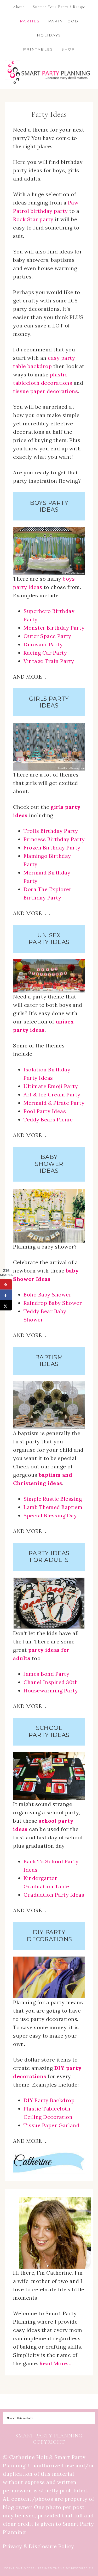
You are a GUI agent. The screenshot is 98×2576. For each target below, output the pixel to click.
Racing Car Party (45, 653)
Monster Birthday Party (54, 628)
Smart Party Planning (49, 73)
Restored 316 (82, 2568)
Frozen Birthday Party (52, 848)
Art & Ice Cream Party (52, 1094)
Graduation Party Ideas (54, 1895)
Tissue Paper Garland (51, 2125)
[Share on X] (6, 1305)
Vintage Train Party (49, 661)
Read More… (55, 2363)
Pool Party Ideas (45, 1111)
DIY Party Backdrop (49, 2100)
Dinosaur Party (43, 644)
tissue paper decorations (45, 391)
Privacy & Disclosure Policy (39, 2546)
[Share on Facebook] (6, 1295)
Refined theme (51, 2568)
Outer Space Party (47, 636)
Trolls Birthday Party (51, 831)
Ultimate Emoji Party (51, 1086)
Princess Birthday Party (54, 839)
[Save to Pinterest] (6, 1284)
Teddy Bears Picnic (48, 1119)
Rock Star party (33, 219)
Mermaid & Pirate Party (54, 1103)
